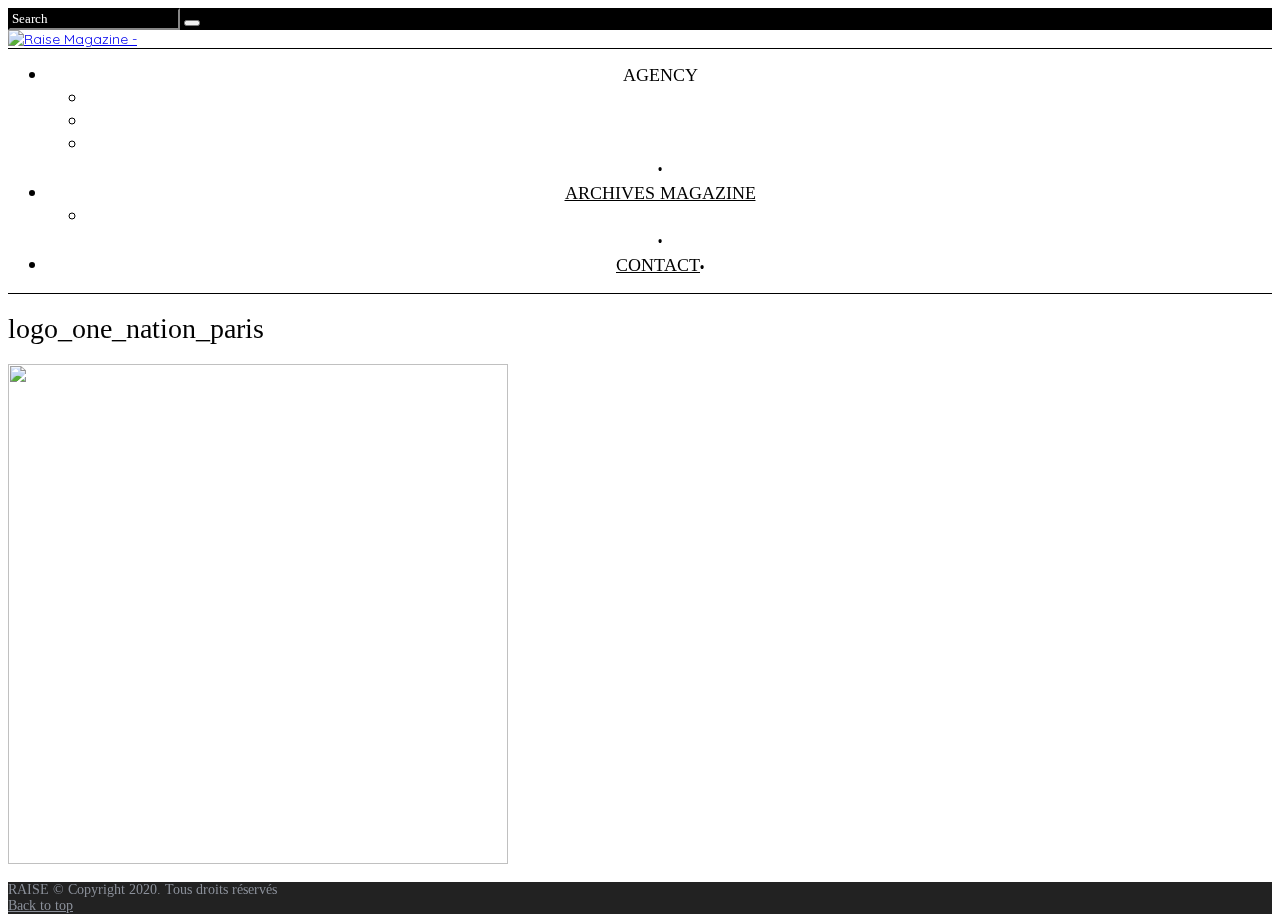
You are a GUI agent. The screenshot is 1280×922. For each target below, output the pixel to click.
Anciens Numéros (680, 216)
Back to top (40, 905)
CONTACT (658, 265)
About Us (680, 144)
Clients (680, 121)
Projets (680, 98)
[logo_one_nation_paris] (258, 859)
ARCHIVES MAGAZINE (660, 193)
